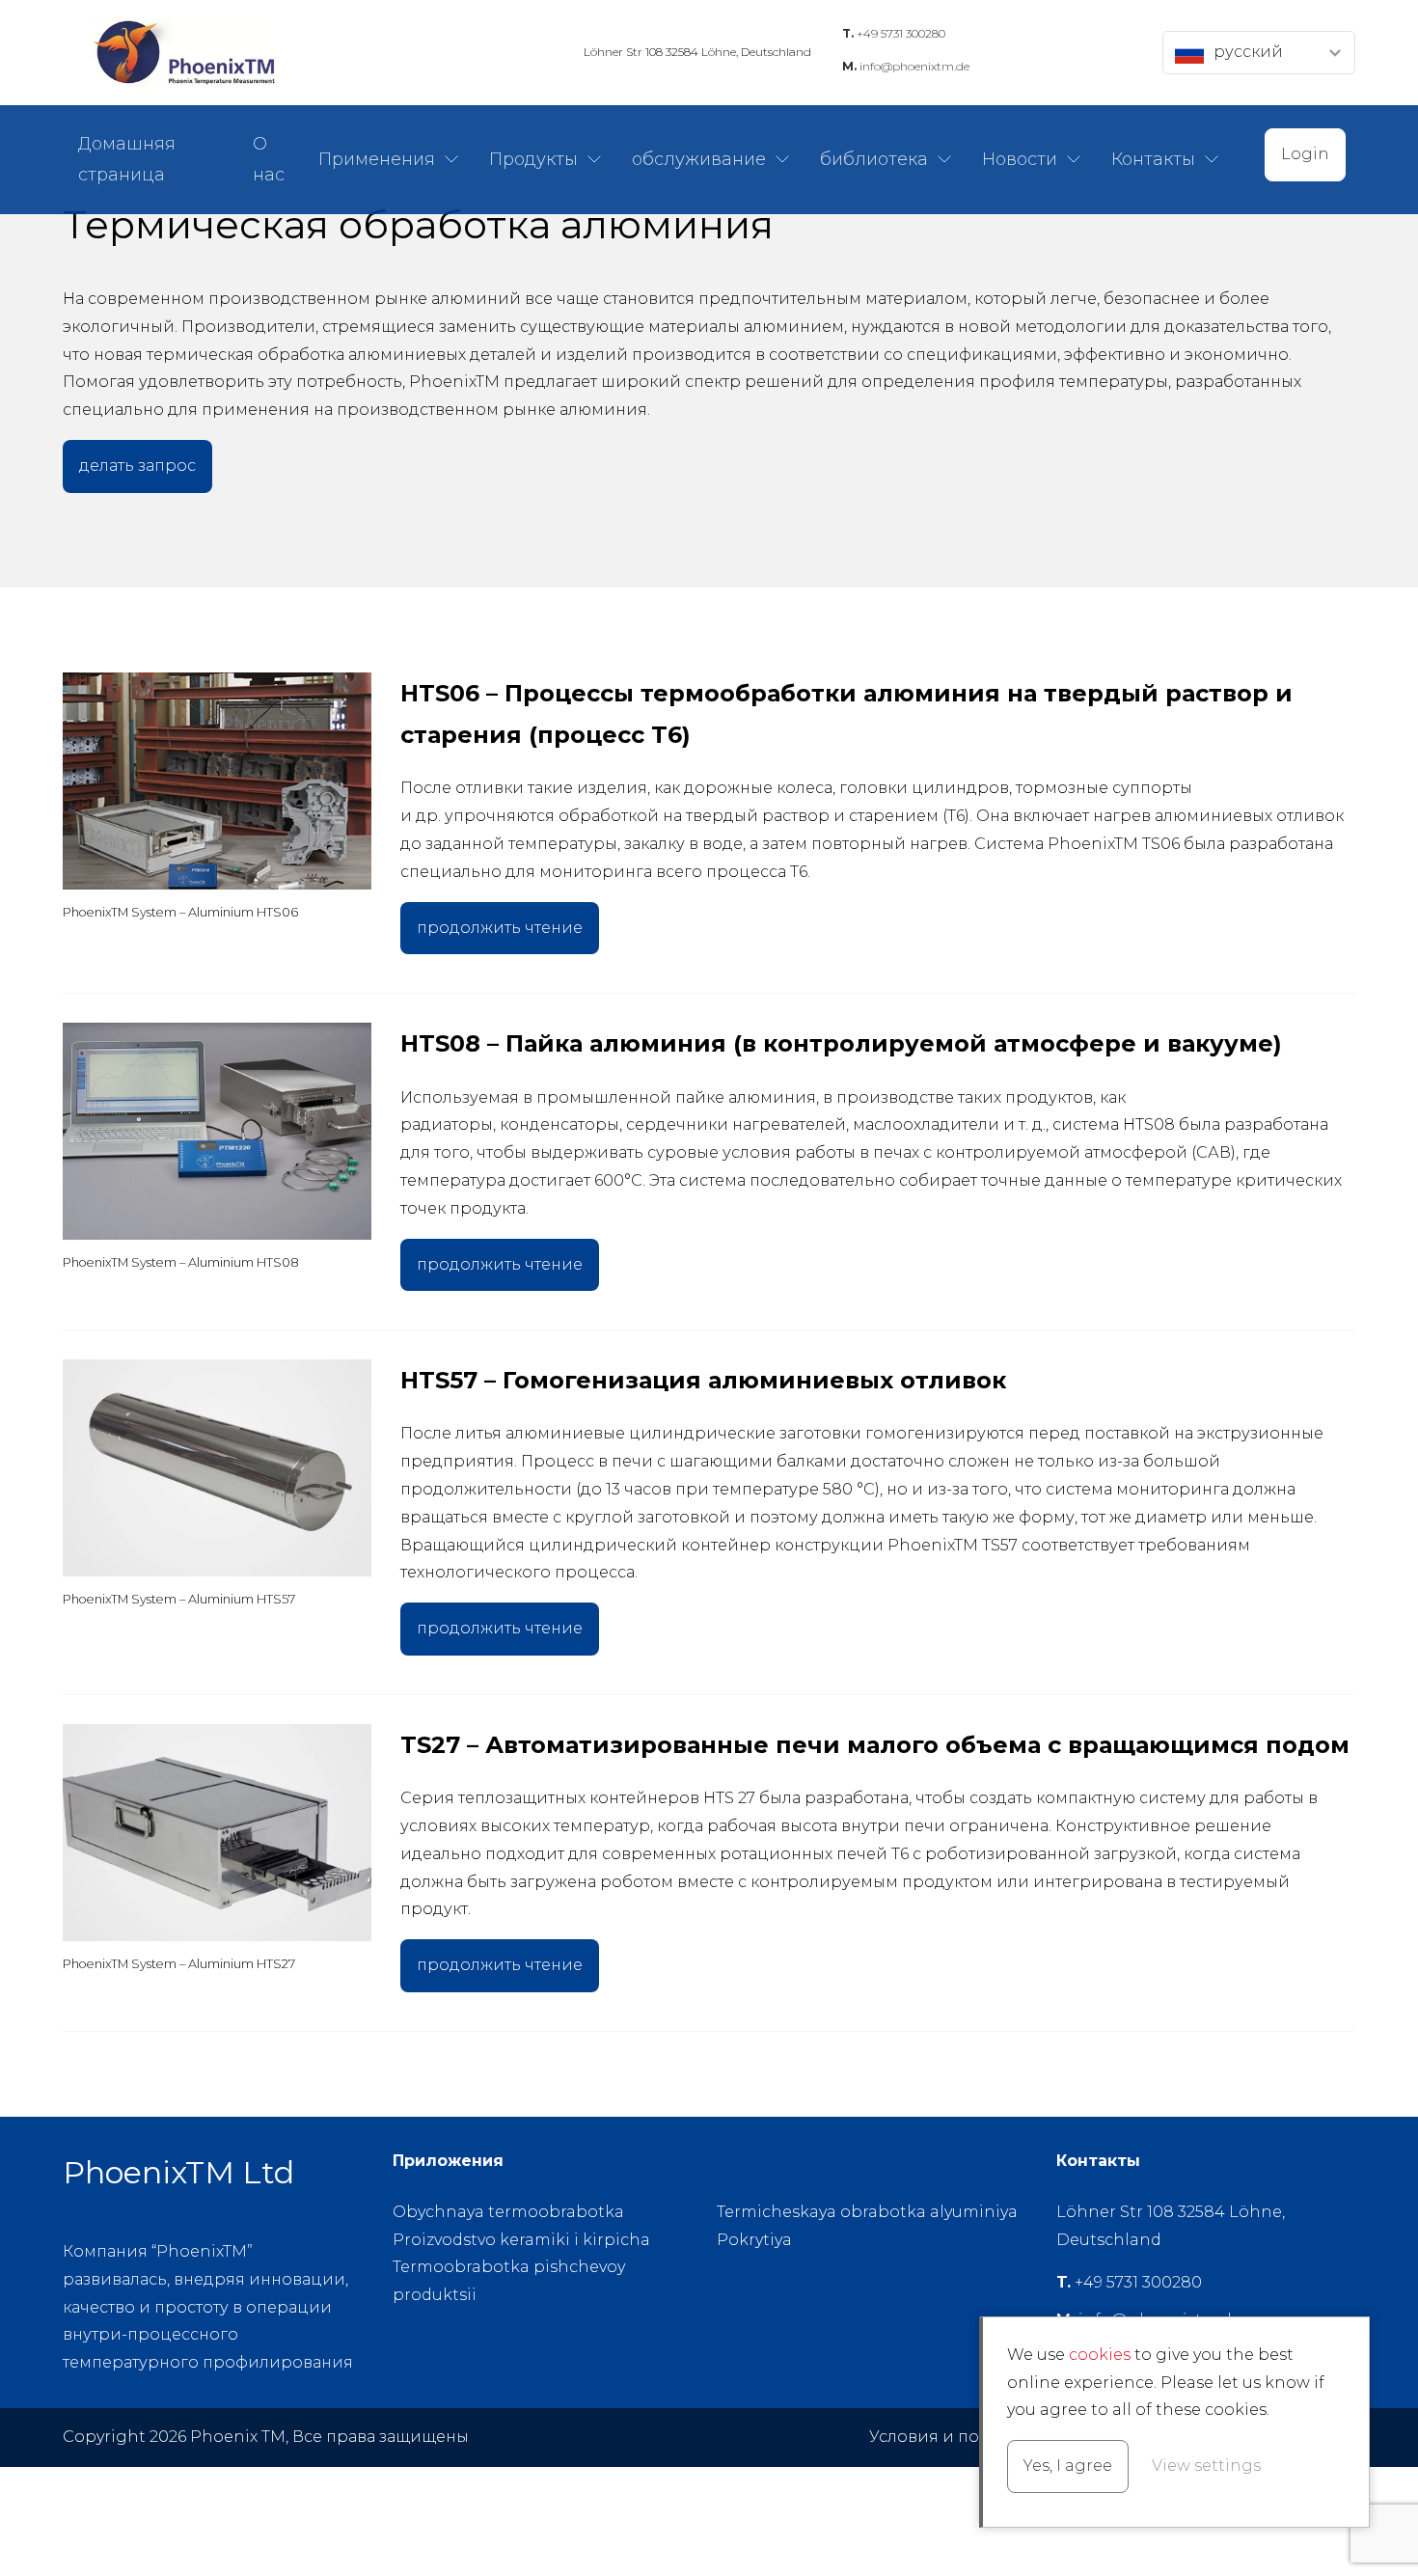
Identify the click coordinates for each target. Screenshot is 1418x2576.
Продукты (533, 159)
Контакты (1153, 159)
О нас (269, 159)
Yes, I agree (1068, 2466)
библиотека (874, 159)
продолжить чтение (500, 928)
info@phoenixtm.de (906, 66)
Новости (1020, 159)
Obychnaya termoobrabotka (508, 2212)
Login (1305, 154)
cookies (1100, 2355)
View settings (1206, 2466)
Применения (377, 159)
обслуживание (699, 159)
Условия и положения (961, 2437)
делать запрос (137, 466)
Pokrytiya (754, 2240)
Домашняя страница (127, 159)
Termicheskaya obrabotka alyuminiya (867, 2212)
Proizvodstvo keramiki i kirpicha (521, 2240)
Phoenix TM (183, 53)
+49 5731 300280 (894, 33)
